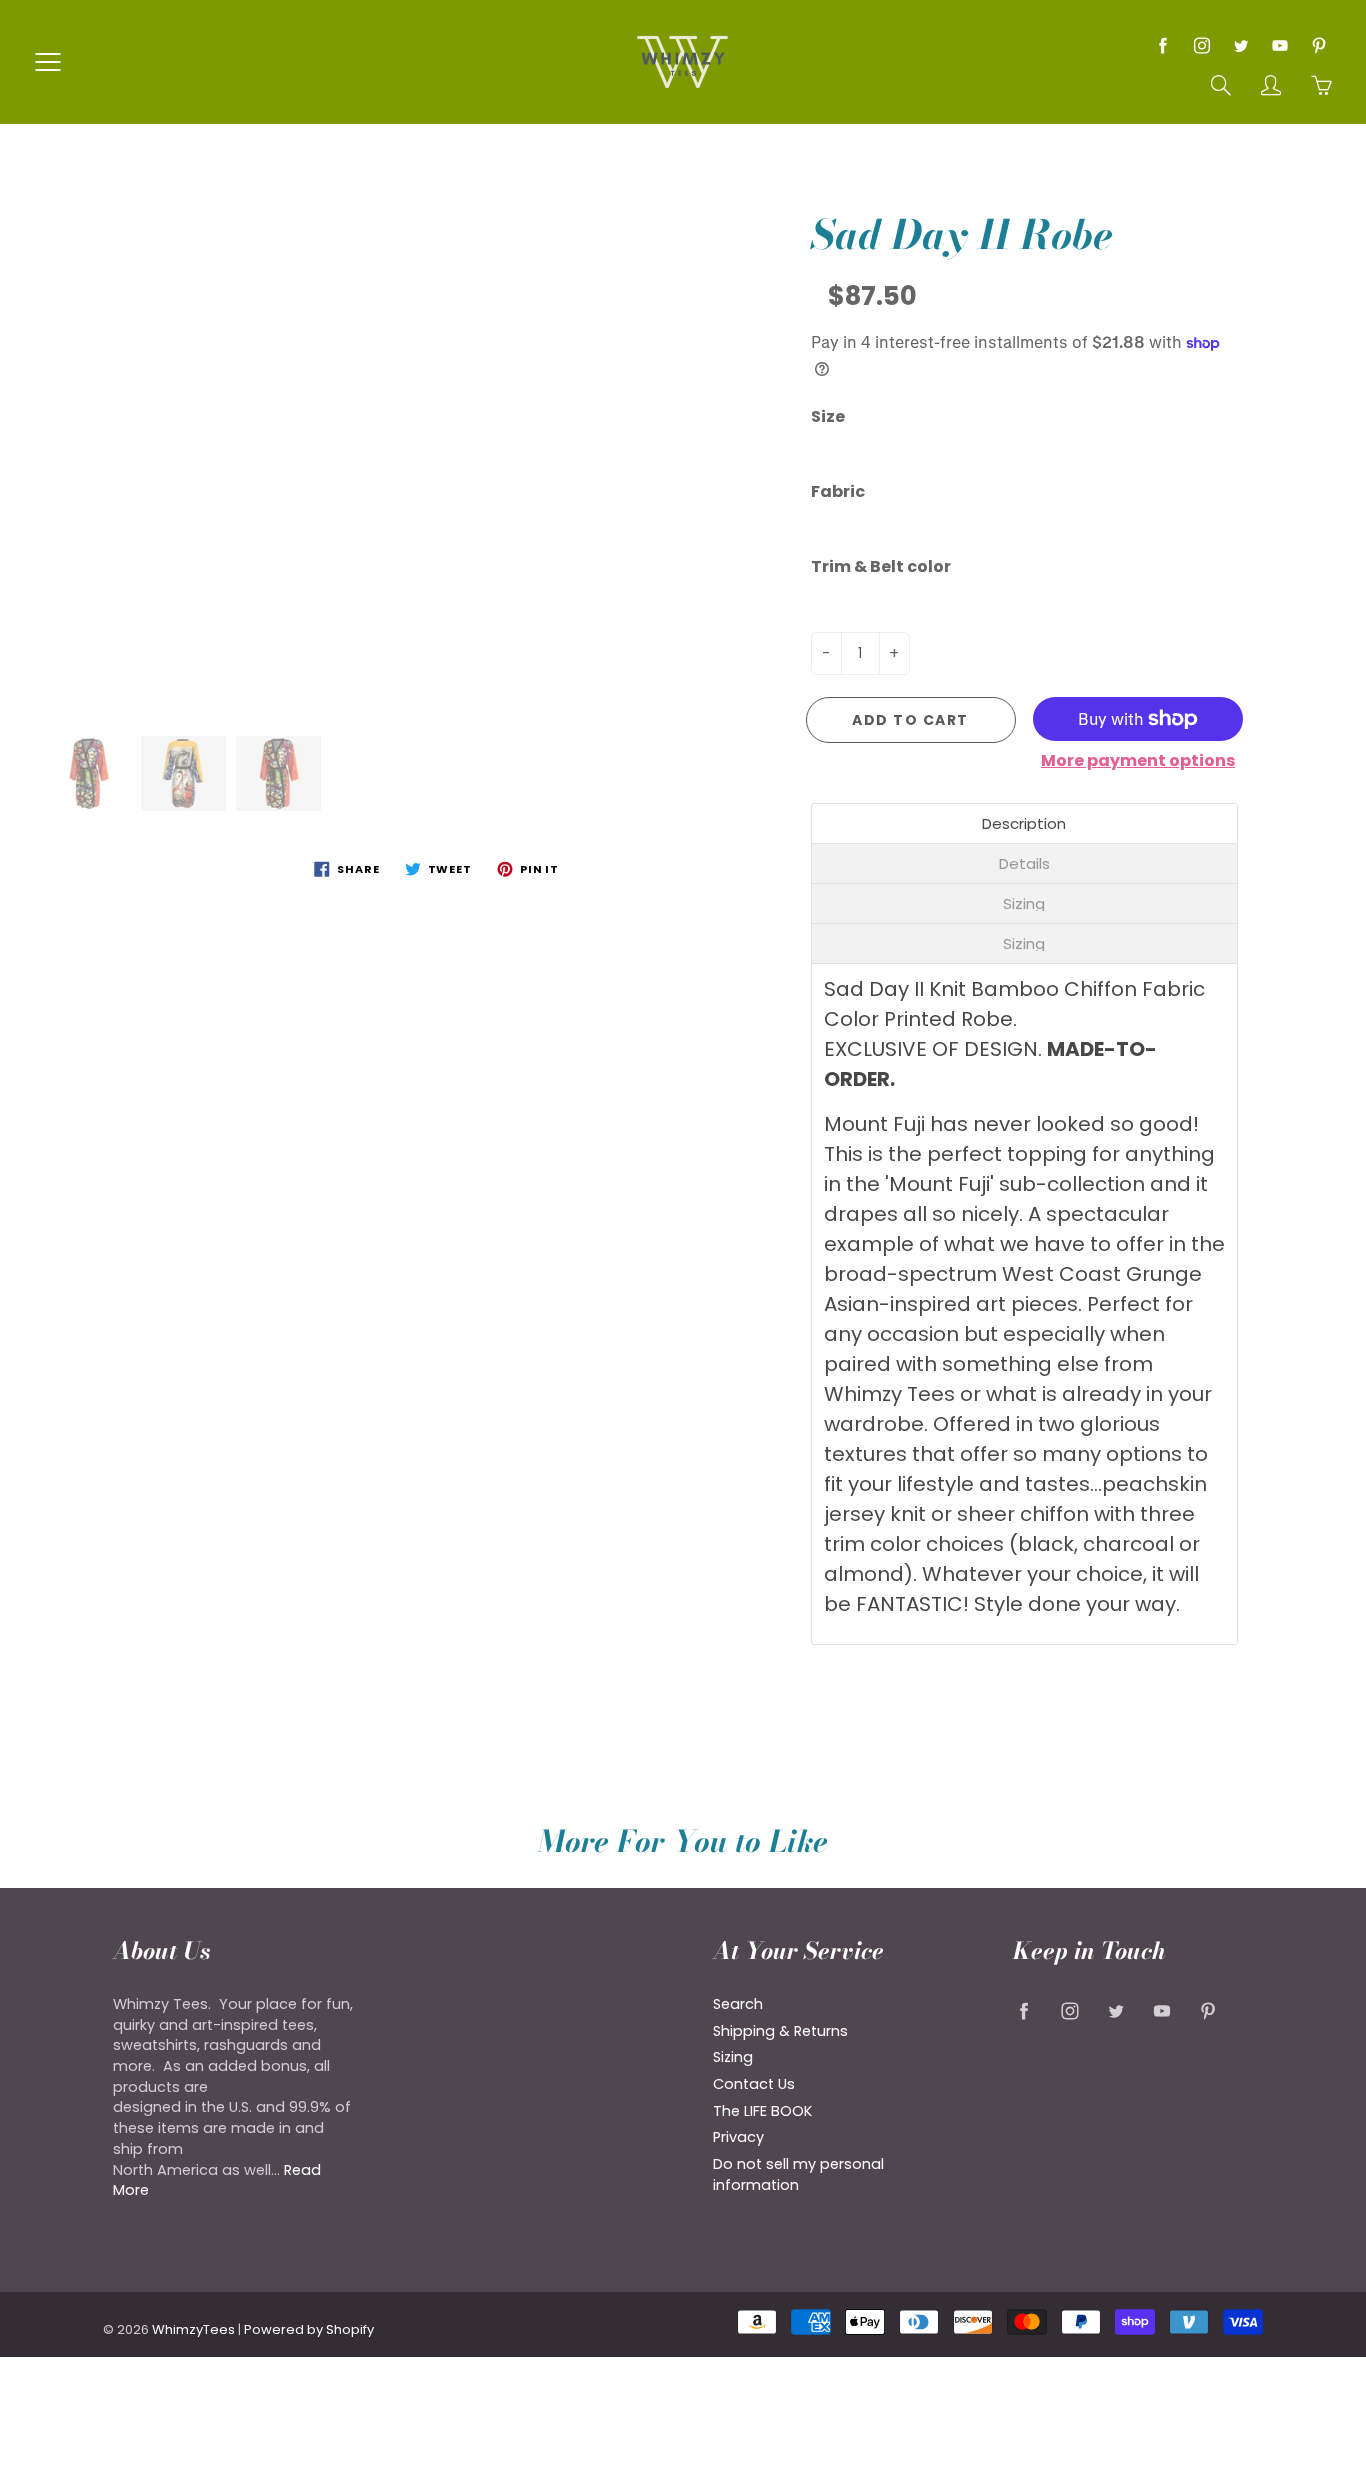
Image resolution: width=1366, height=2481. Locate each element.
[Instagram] (1201, 45)
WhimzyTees (193, 2329)
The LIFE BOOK (762, 2111)
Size (828, 417)
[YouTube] (1279, 45)
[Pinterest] (1318, 45)
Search (738, 2004)
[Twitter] (1240, 45)
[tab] (1025, 823)
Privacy (738, 2137)
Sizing (733, 2057)
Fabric (838, 492)
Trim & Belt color (881, 567)
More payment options (1138, 761)
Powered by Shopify (309, 2329)
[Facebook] (1162, 45)
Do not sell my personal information (798, 2174)
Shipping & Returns (780, 2031)
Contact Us (754, 2084)
